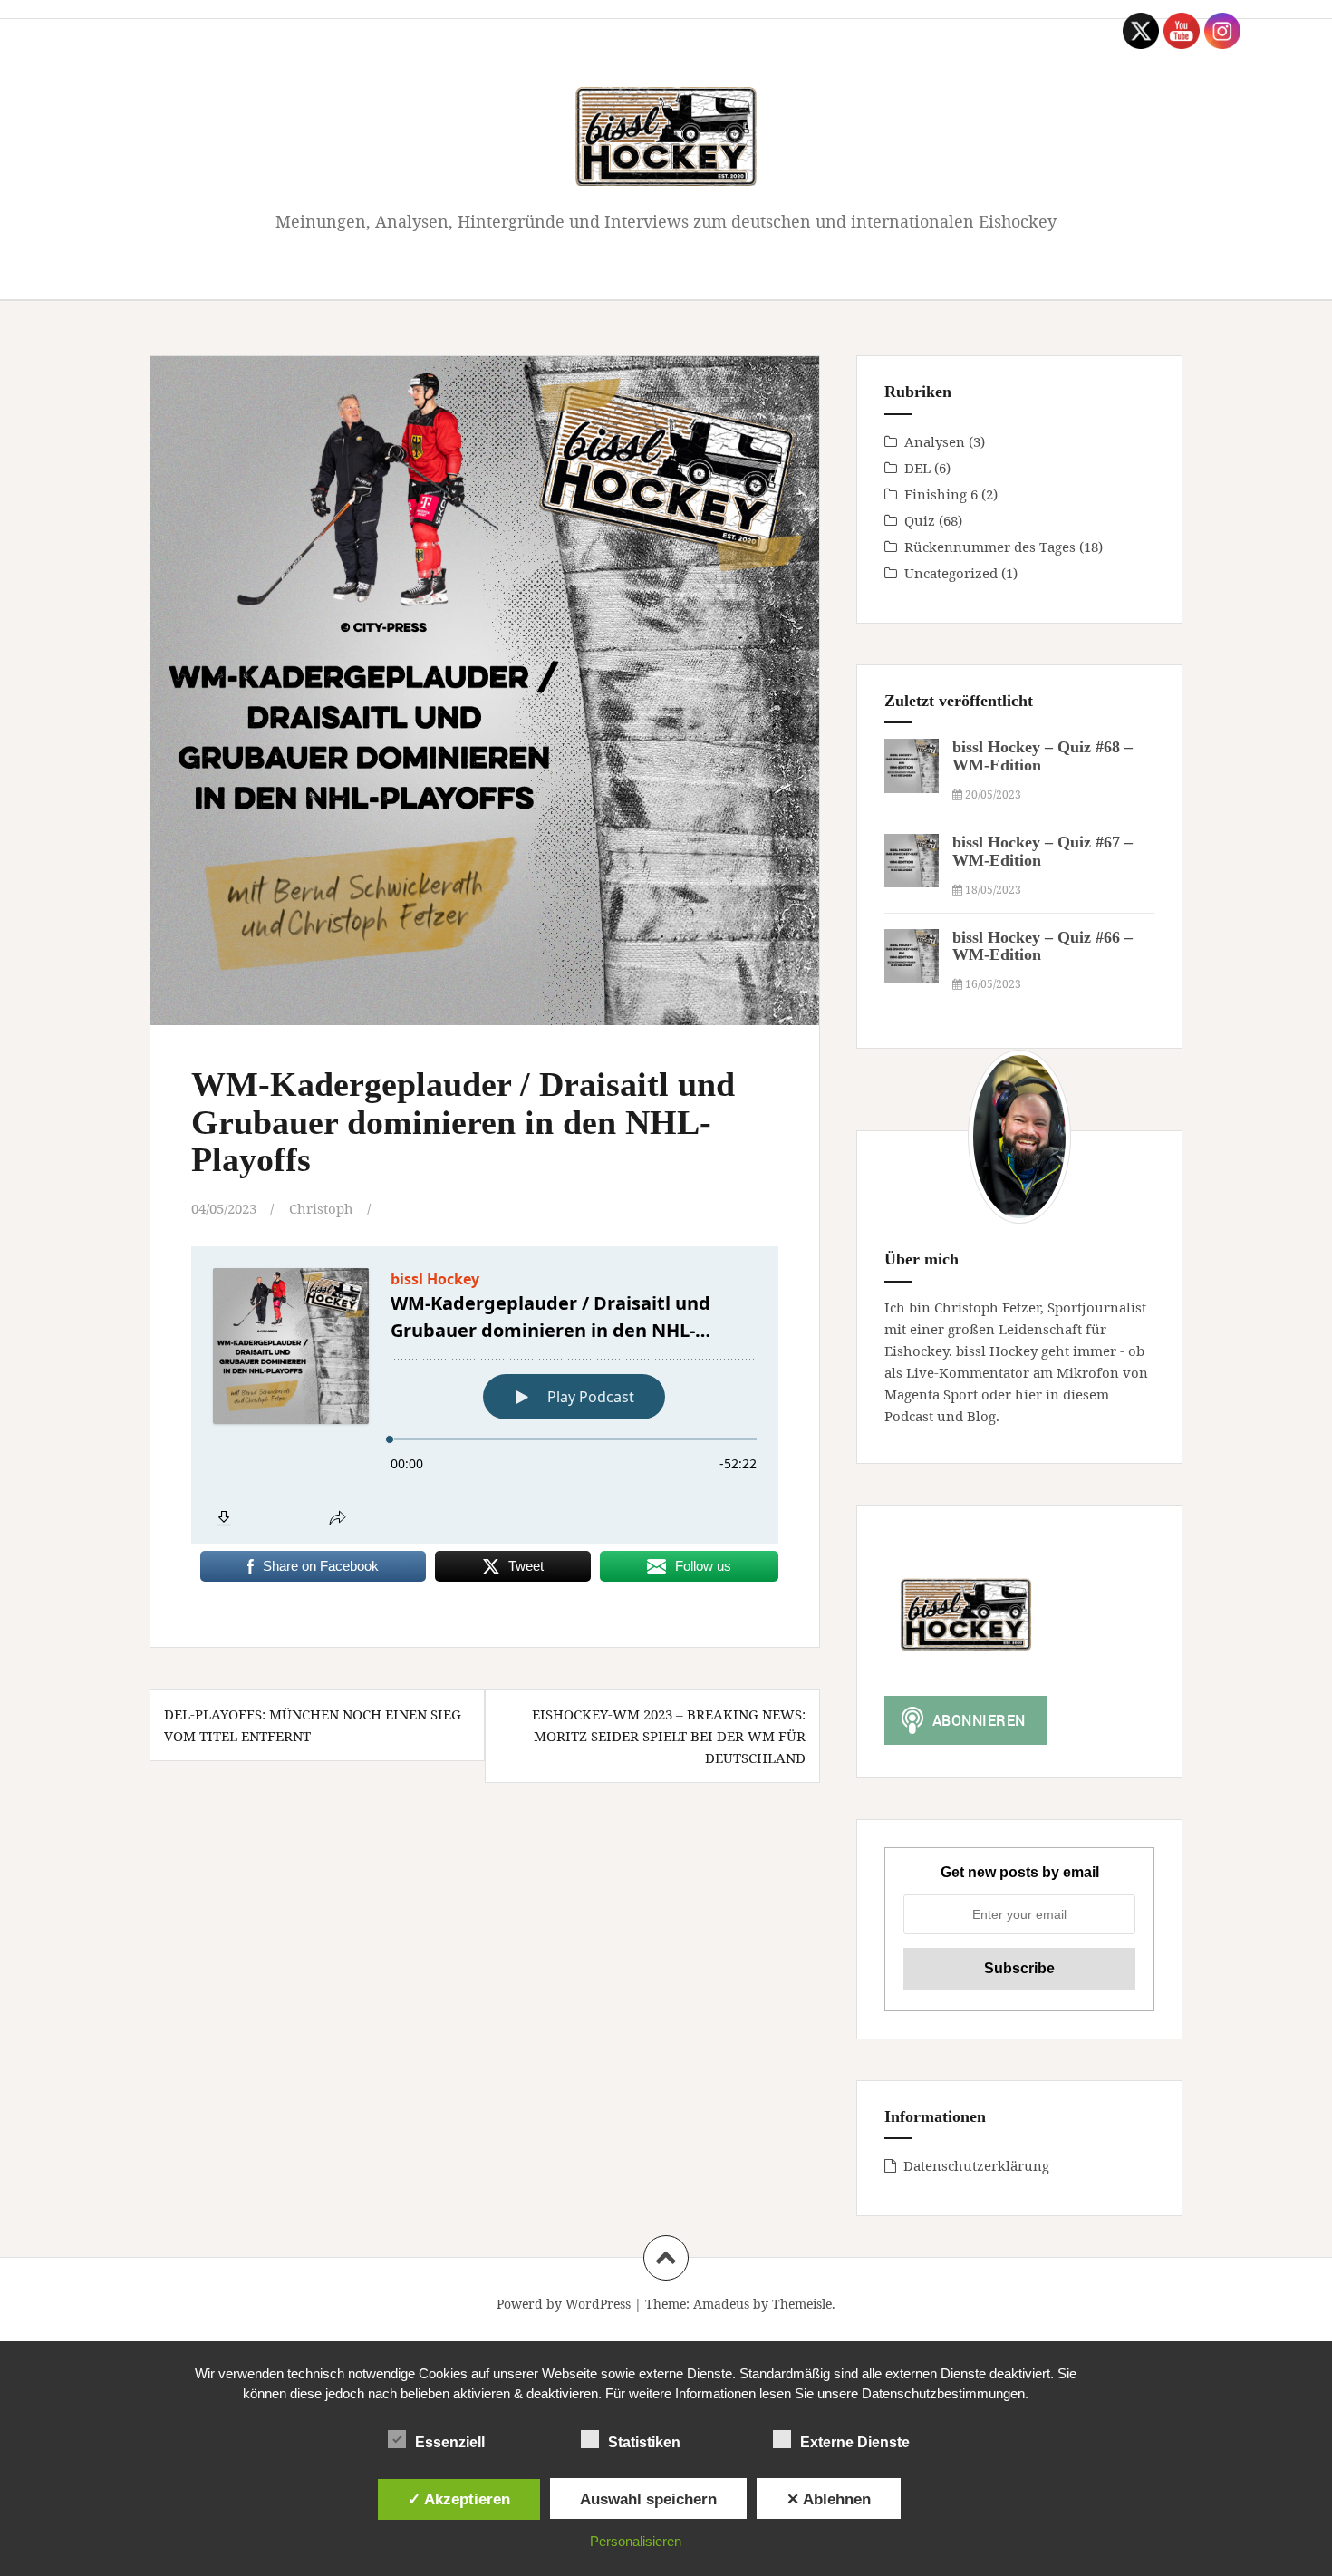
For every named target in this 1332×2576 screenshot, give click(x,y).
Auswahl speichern (648, 2499)
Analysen (935, 441)
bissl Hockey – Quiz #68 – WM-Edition (1042, 756)
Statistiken (644, 2442)
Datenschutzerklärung (976, 2165)
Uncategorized (951, 573)
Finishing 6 (941, 494)
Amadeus (721, 2304)
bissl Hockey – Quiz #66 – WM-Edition (1042, 946)
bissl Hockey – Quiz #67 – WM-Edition (1042, 851)
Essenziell (450, 2442)
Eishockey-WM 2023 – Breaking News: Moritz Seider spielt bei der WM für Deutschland (669, 1736)
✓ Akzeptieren (459, 2499)
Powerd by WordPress (564, 2304)
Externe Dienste (855, 2442)
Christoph (321, 1208)
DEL (917, 468)
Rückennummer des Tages (990, 547)
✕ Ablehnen (829, 2499)
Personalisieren (636, 2541)
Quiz (920, 520)
